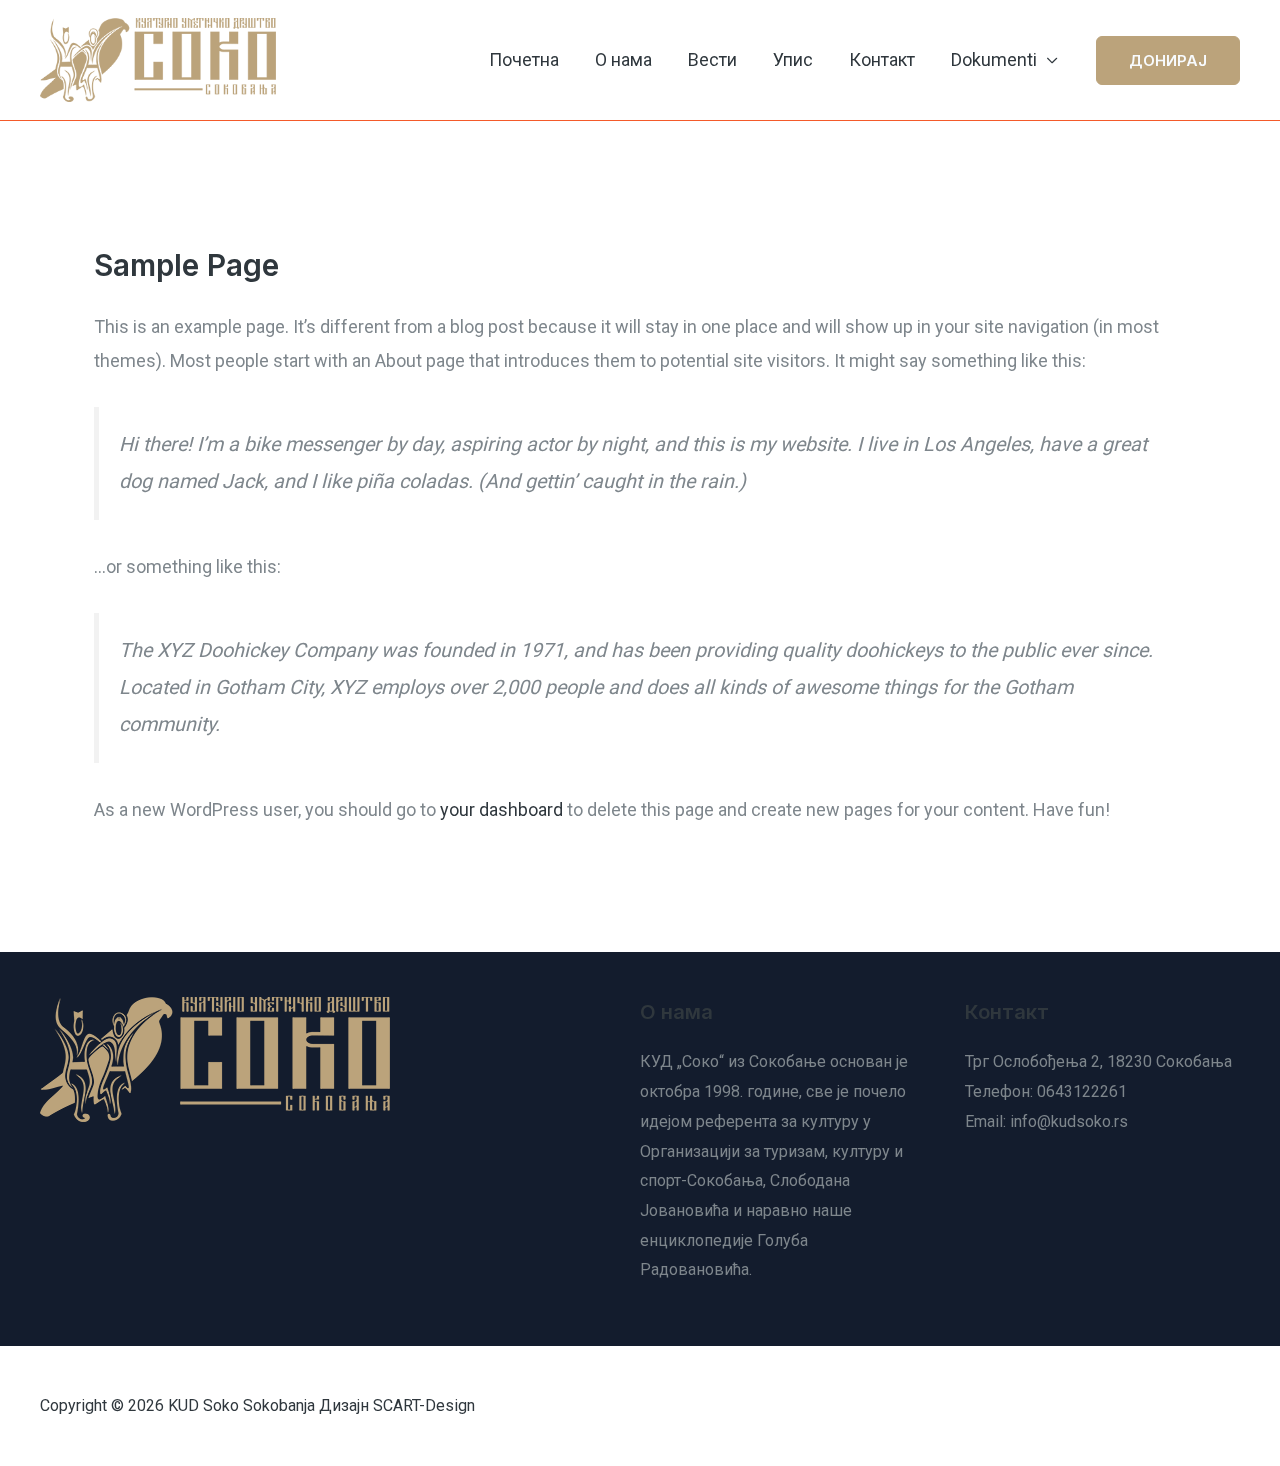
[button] (1168, 60)
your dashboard (501, 809)
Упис (793, 59)
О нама (623, 59)
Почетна (524, 59)
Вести (712, 59)
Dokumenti (994, 59)
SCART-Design (424, 1405)
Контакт (882, 59)
